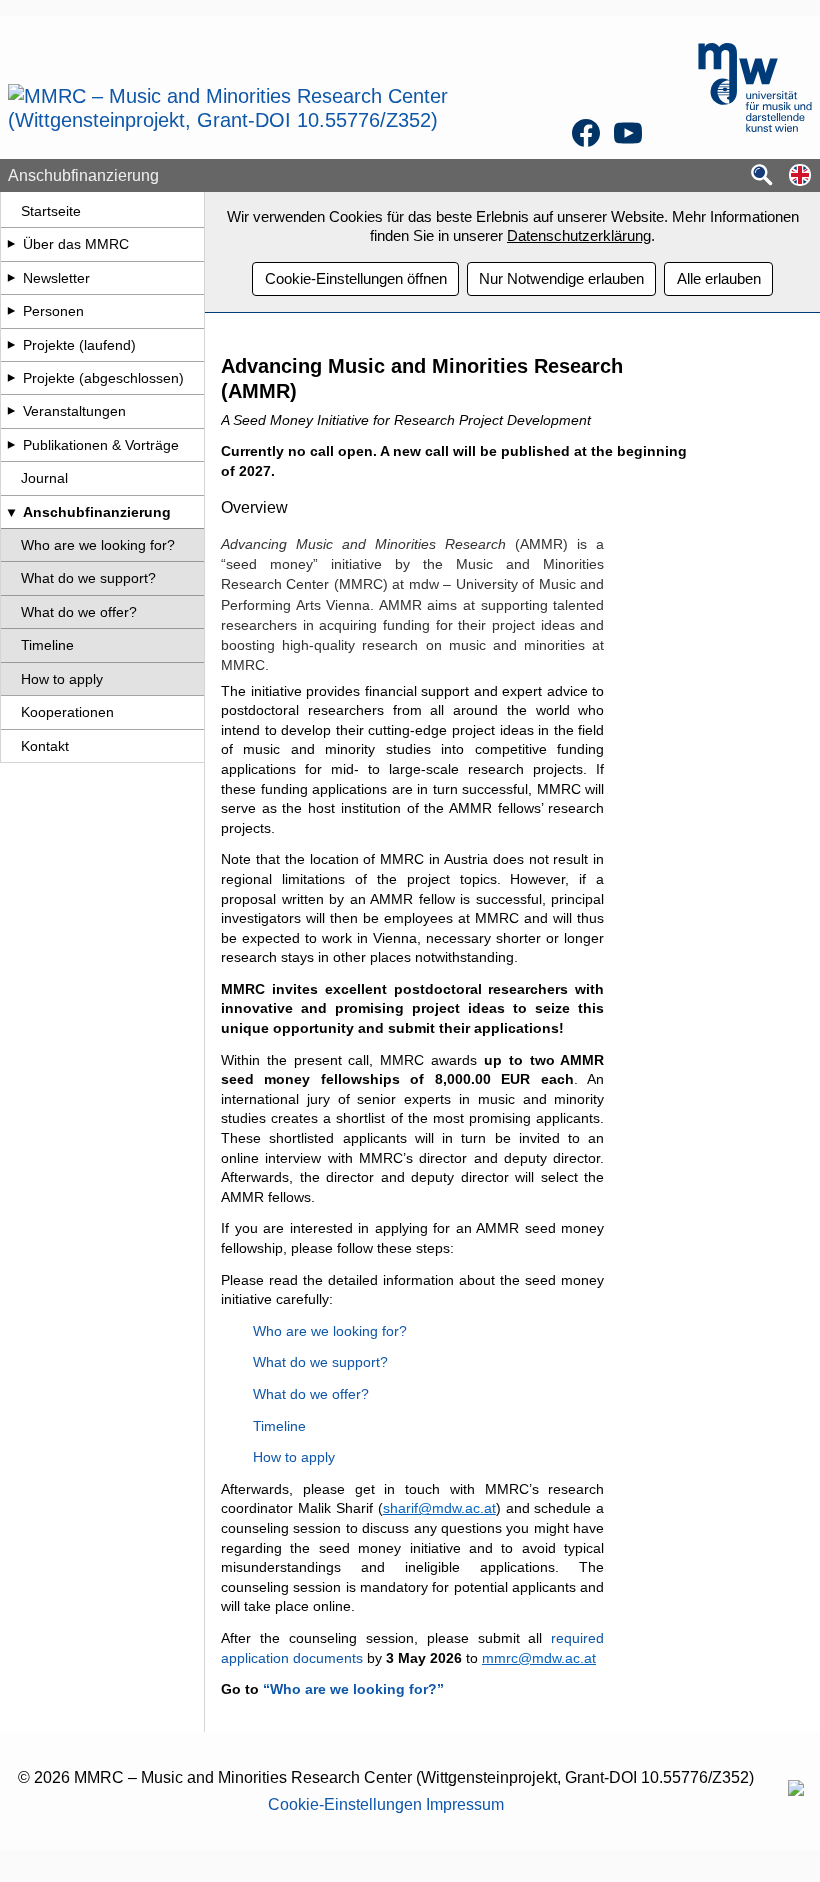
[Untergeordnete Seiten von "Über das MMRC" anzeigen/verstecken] (11, 244)
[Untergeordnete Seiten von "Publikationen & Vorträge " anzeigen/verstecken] (11, 445)
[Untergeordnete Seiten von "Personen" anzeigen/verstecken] (11, 311)
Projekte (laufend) (79, 345)
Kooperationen (67, 712)
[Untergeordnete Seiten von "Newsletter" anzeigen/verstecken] (11, 278)
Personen (53, 311)
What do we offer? (79, 612)
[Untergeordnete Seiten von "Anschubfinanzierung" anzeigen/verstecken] (11, 512)
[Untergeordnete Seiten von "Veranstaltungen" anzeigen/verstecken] (11, 411)
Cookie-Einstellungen (345, 1804)
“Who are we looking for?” (353, 1689)
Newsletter (56, 278)
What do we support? (88, 578)
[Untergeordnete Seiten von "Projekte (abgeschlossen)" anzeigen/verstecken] (11, 378)
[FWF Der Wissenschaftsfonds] (796, 1790)
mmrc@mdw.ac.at (539, 1658)
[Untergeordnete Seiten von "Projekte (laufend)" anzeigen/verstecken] (11, 345)
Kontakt (45, 746)
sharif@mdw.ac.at (439, 1508)
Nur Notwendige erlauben (561, 278)
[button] (800, 176)
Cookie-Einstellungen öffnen (356, 278)
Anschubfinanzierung (97, 512)
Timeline (47, 645)
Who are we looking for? (98, 545)
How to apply (62, 679)
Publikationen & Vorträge (101, 445)
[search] (762, 176)
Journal (44, 478)
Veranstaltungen (74, 411)
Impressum (465, 1804)
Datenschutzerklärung (579, 235)
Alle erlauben (719, 278)
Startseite (51, 211)
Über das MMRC (76, 244)
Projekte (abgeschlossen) (103, 378)
